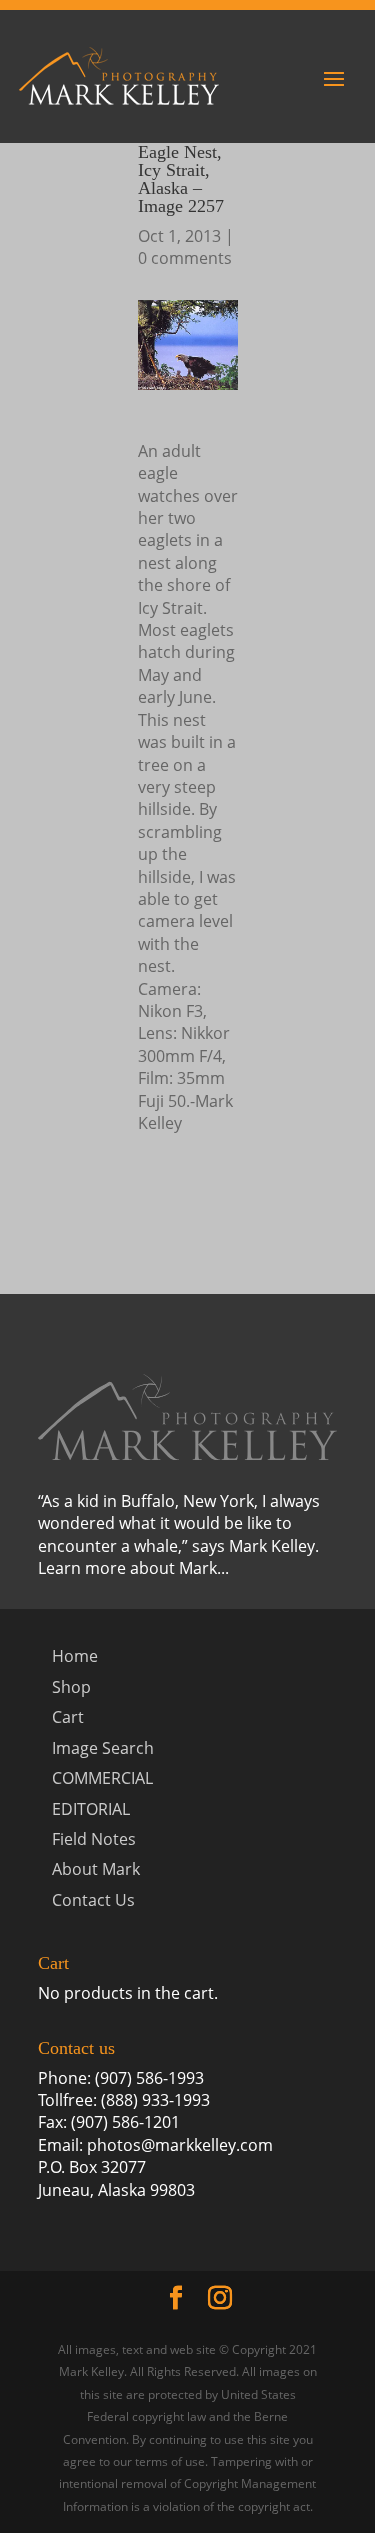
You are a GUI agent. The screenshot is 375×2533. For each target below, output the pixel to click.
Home (75, 1656)
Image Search (103, 1748)
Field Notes (94, 1839)
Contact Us (93, 1900)
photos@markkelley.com (180, 2145)
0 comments (185, 258)
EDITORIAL (91, 1809)
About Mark (96, 1869)
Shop (71, 1687)
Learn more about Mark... (133, 1568)
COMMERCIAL (102, 1778)
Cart (68, 1717)
